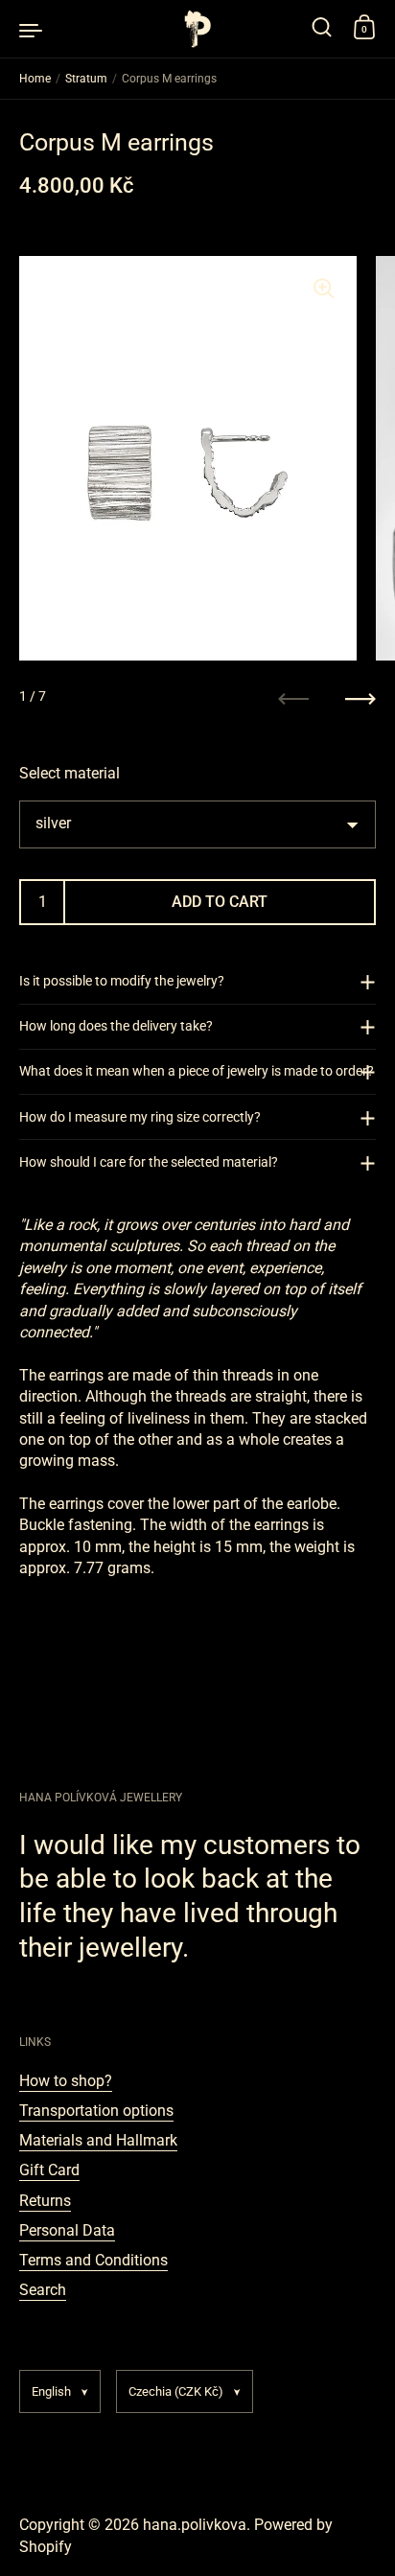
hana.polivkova (195, 2525)
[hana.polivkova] (197, 29)
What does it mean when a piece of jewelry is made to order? (197, 1071)
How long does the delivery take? (116, 1026)
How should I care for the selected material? (149, 1162)
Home (35, 79)
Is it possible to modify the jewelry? (122, 981)
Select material (70, 773)
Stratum (86, 79)
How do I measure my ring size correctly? (140, 1117)
